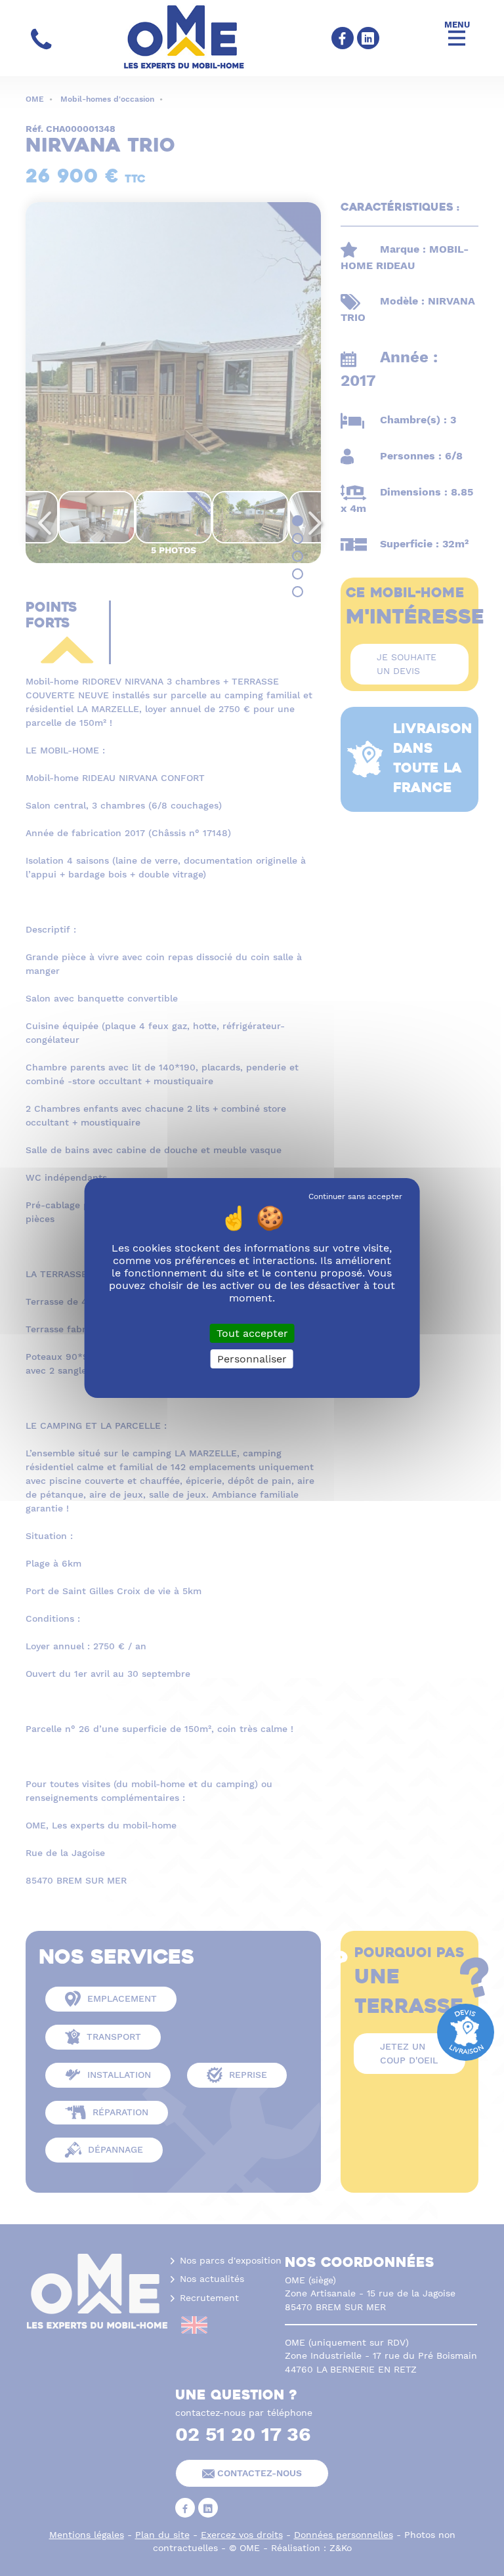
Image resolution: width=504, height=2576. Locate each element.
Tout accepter (252, 1333)
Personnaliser (252, 1359)
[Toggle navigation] (457, 38)
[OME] (191, 38)
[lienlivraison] (466, 2031)
